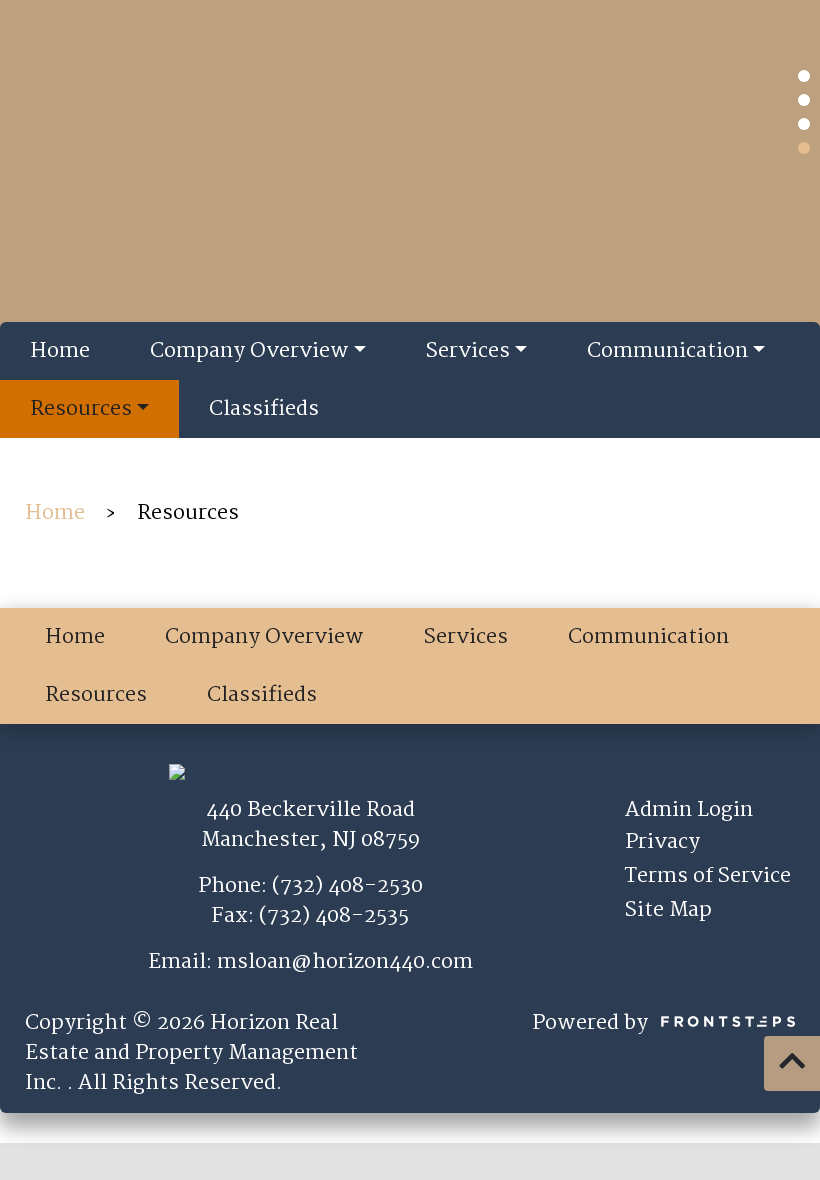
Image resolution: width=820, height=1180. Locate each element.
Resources (81, 409)
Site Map (668, 910)
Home (60, 351)
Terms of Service (708, 876)
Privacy (662, 842)
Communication (667, 351)
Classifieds (264, 409)
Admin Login (689, 810)
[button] (804, 76)
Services (468, 351)
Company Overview (249, 351)
